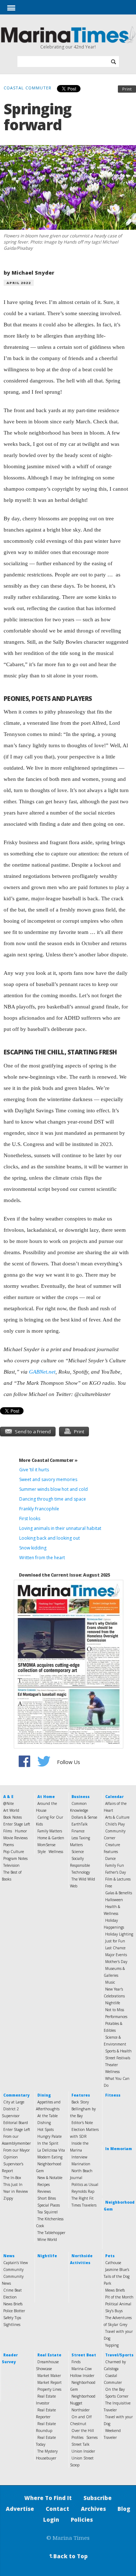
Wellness (56, 1852)
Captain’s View (16, 2263)
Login (51, 2520)
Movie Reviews (15, 1838)
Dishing (44, 2123)
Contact (57, 2509)
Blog (124, 2509)
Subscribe (98, 2498)
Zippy (8, 2198)
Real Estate (49, 2355)
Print (127, 89)
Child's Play (115, 1824)
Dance (110, 1858)
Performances (116, 2017)
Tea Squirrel (48, 2212)
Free (109, 1886)
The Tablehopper (51, 2233)
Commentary (16, 2095)
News (9, 2256)
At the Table (48, 2116)
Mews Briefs (115, 2290)
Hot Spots (46, 2129)
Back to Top (67, 2556)
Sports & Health (118, 2051)
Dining (44, 2095)
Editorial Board (16, 2123)
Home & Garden (51, 1838)
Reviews (44, 2191)
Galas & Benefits (119, 1893)
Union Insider (83, 2451)
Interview (79, 2157)
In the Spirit (48, 2143)
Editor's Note (82, 2123)
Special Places (49, 2205)
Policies (82, 2520)
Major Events (116, 1955)
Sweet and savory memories (48, 1479)
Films (8, 1831)
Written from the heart (42, 1558)
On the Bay (115, 2389)
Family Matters (50, 1831)
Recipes (44, 2184)
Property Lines (49, 2389)
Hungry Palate (50, 2136)
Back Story (80, 2102)
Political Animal (118, 2304)
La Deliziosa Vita (51, 2150)
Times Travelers (84, 2205)
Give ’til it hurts (34, 1470)
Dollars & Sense (84, 1817)
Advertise (20, 2509)
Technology (81, 1872)
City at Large (14, 2102)
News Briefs (13, 2304)
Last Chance (115, 1948)
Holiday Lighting (119, 1934)
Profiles (77, 2437)
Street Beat (84, 2355)
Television (11, 1865)
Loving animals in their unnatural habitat (60, 1528)
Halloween (114, 1900)
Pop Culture (14, 1852)
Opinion (11, 2157)
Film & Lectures (118, 1879)
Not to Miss (115, 2010)
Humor (21, 1831)
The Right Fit (83, 2198)
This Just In (13, 2184)
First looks (30, 1518)
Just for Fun (115, 1941)
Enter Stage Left (17, 1824)
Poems (9, 1845)
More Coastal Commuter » (48, 1460)
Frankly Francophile (39, 1509)
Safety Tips (12, 2318)
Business (81, 1797)
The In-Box (12, 2178)
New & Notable (50, 2178)
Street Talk (81, 2444)
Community (13, 2270)
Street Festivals (118, 2058)
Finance (78, 1831)
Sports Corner (117, 2396)
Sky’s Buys (114, 2311)
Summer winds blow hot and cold (53, 1489)
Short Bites (47, 2198)
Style (42, 1852)
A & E (8, 1797)
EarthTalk (80, 1824)
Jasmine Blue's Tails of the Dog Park (117, 2276)
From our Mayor (17, 2150)
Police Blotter (14, 2311)
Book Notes (13, 1817)
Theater (112, 2065)
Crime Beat (13, 2290)
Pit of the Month (119, 2297)
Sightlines (12, 2325)
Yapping (112, 2345)
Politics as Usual (85, 2184)
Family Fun (115, 1865)
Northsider (81, 2410)
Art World (11, 1810)
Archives (93, 2509)
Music (110, 1982)
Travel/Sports (119, 2355)
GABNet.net (42, 1372)
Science (78, 1852)
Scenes (92, 2437)
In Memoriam (119, 2149)
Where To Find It (48, 2498)
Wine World (47, 2239)
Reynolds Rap (83, 2191)
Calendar (114, 1797)
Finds (76, 2362)
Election (10, 2297)
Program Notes (15, 1858)
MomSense (46, 1845)
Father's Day (116, 1872)
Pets (110, 2256)
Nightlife (113, 2003)
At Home (46, 1797)
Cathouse (113, 2263)
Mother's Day (116, 1962)
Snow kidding (33, 1548)
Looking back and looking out (50, 1538)
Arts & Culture (117, 1817)
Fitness (113, 2095)
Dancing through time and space (53, 1499)
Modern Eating (50, 2157)
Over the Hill (83, 2431)
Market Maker (49, 2376)
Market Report (50, 2382)
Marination (81, 2164)
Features (81, 2095)
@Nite (9, 1803)
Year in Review (16, 2191)
